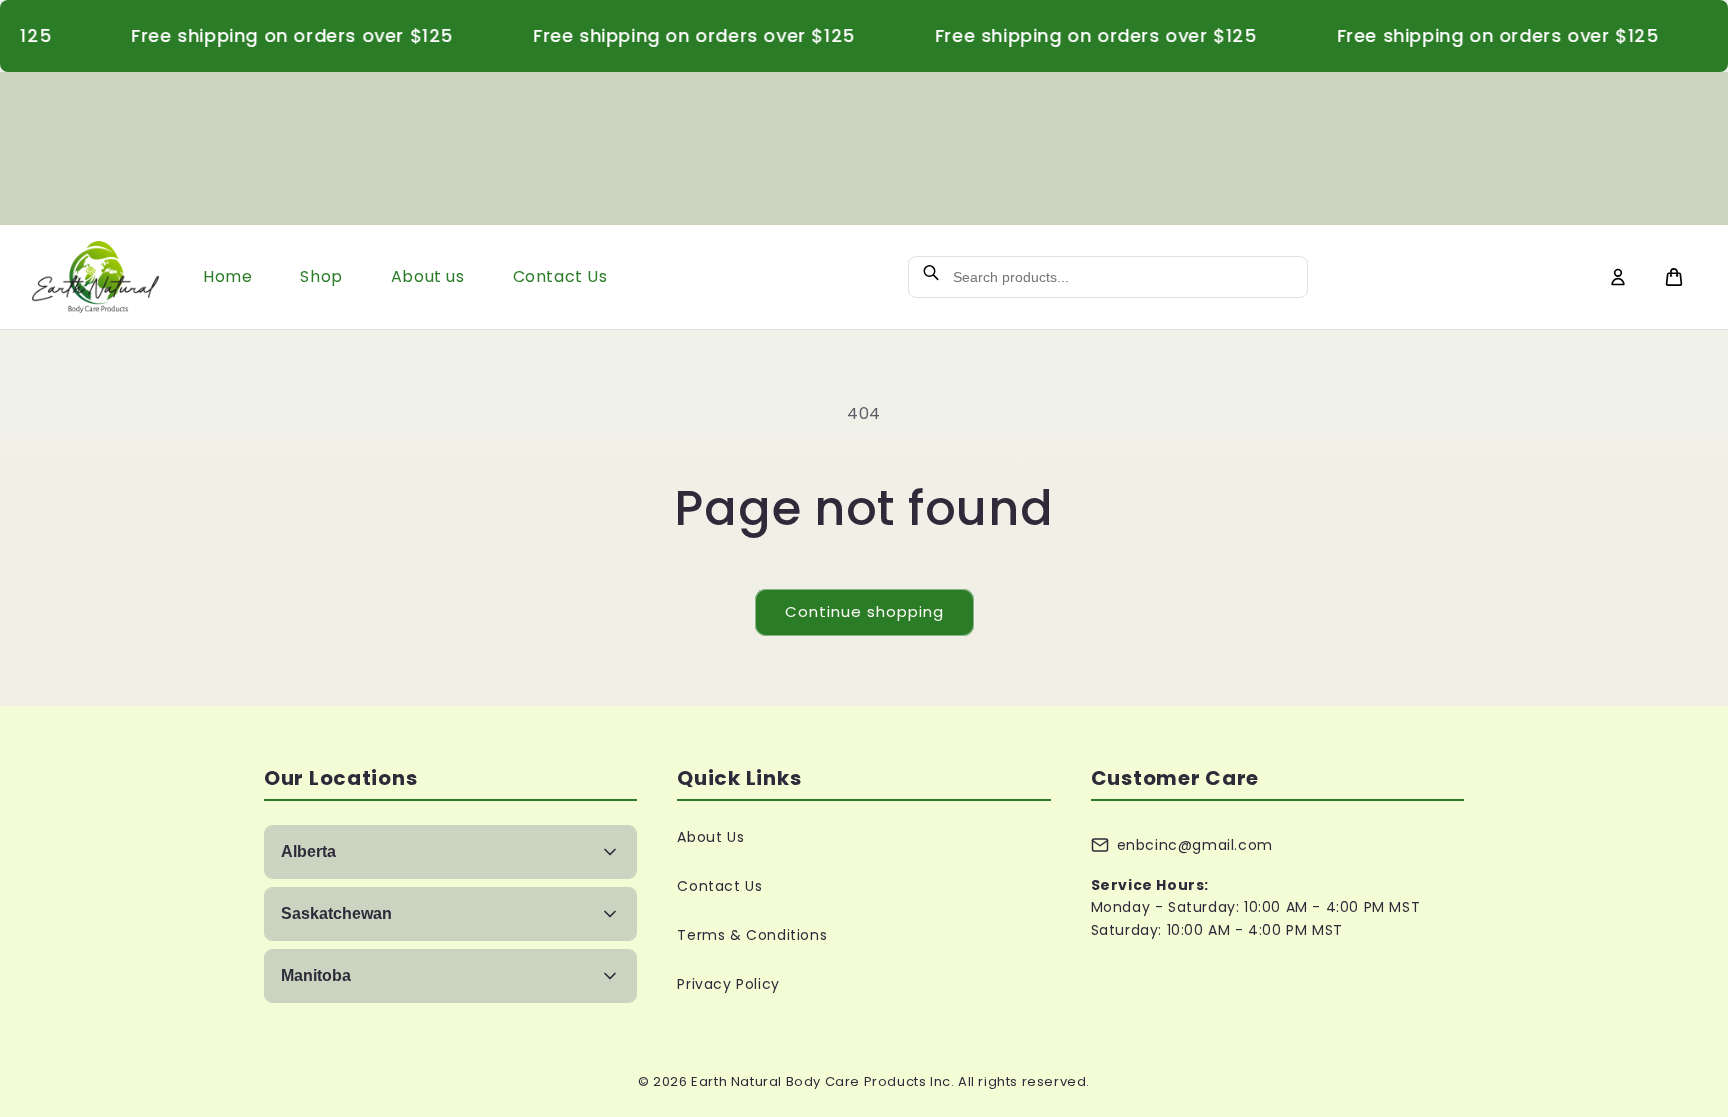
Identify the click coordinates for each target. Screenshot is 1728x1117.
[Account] (1618, 277)
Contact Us (560, 276)
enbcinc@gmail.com (1195, 845)
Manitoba (316, 975)
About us (428, 276)
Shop (321, 276)
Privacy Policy (728, 984)
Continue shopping (864, 611)
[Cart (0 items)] (1674, 277)
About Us (710, 837)
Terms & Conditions (752, 935)
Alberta (308, 851)
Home (227, 276)
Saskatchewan (336, 913)
